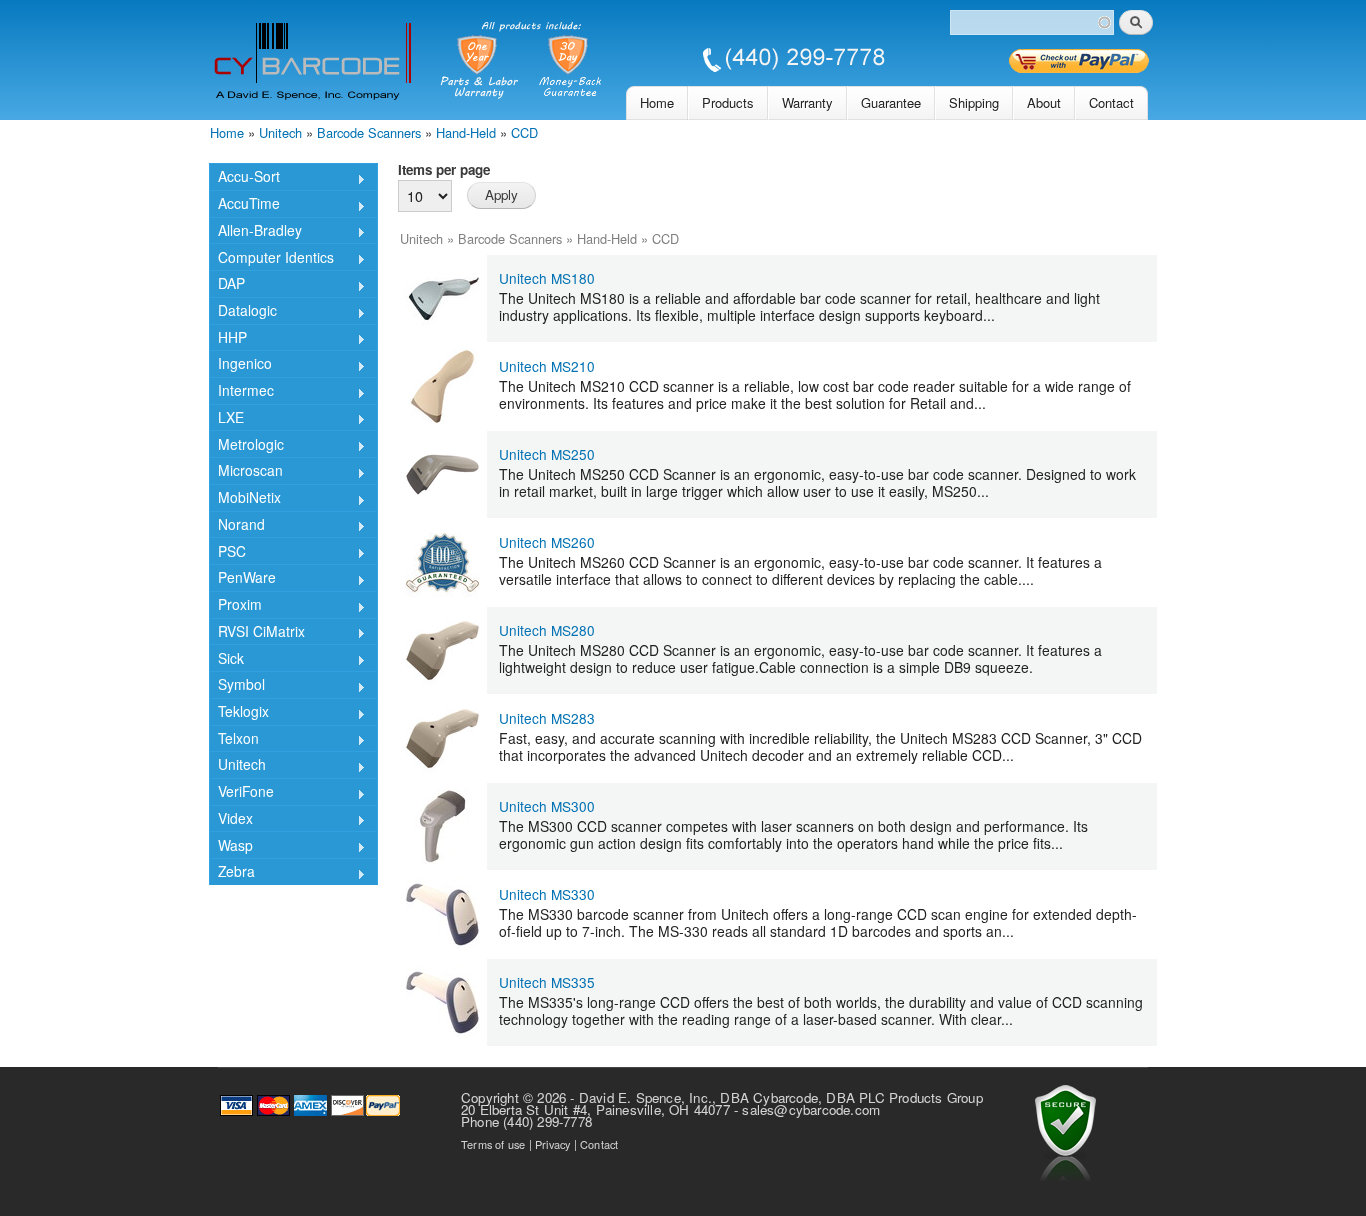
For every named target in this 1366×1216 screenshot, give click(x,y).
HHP (228, 339)
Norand (237, 526)
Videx (231, 820)
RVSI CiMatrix (257, 633)
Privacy (552, 1144)
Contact (1111, 102)
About (1044, 102)
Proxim (235, 606)
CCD (524, 132)
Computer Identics (271, 258)
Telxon (234, 740)
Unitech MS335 (547, 982)
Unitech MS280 (547, 630)
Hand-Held (466, 132)
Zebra (232, 873)
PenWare (242, 579)
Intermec (241, 392)
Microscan (246, 472)
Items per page (444, 169)
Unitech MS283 (547, 718)
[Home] (549, 62)
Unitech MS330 (547, 894)
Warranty (807, 102)
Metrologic (246, 445)
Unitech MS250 (547, 454)
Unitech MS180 (547, 278)
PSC (227, 552)
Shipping (974, 102)
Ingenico (240, 365)
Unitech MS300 (547, 806)
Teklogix (239, 713)
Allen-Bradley (255, 232)
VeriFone (241, 793)
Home (657, 102)
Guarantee (891, 102)
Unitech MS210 (547, 366)
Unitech (280, 132)
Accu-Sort (244, 178)
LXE (226, 419)
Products (728, 102)
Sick (226, 659)
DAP (227, 285)
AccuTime (244, 205)
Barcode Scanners (369, 132)
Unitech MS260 (547, 542)
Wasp (231, 846)
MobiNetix (245, 499)
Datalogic (243, 312)
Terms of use (493, 1144)
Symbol (237, 686)
